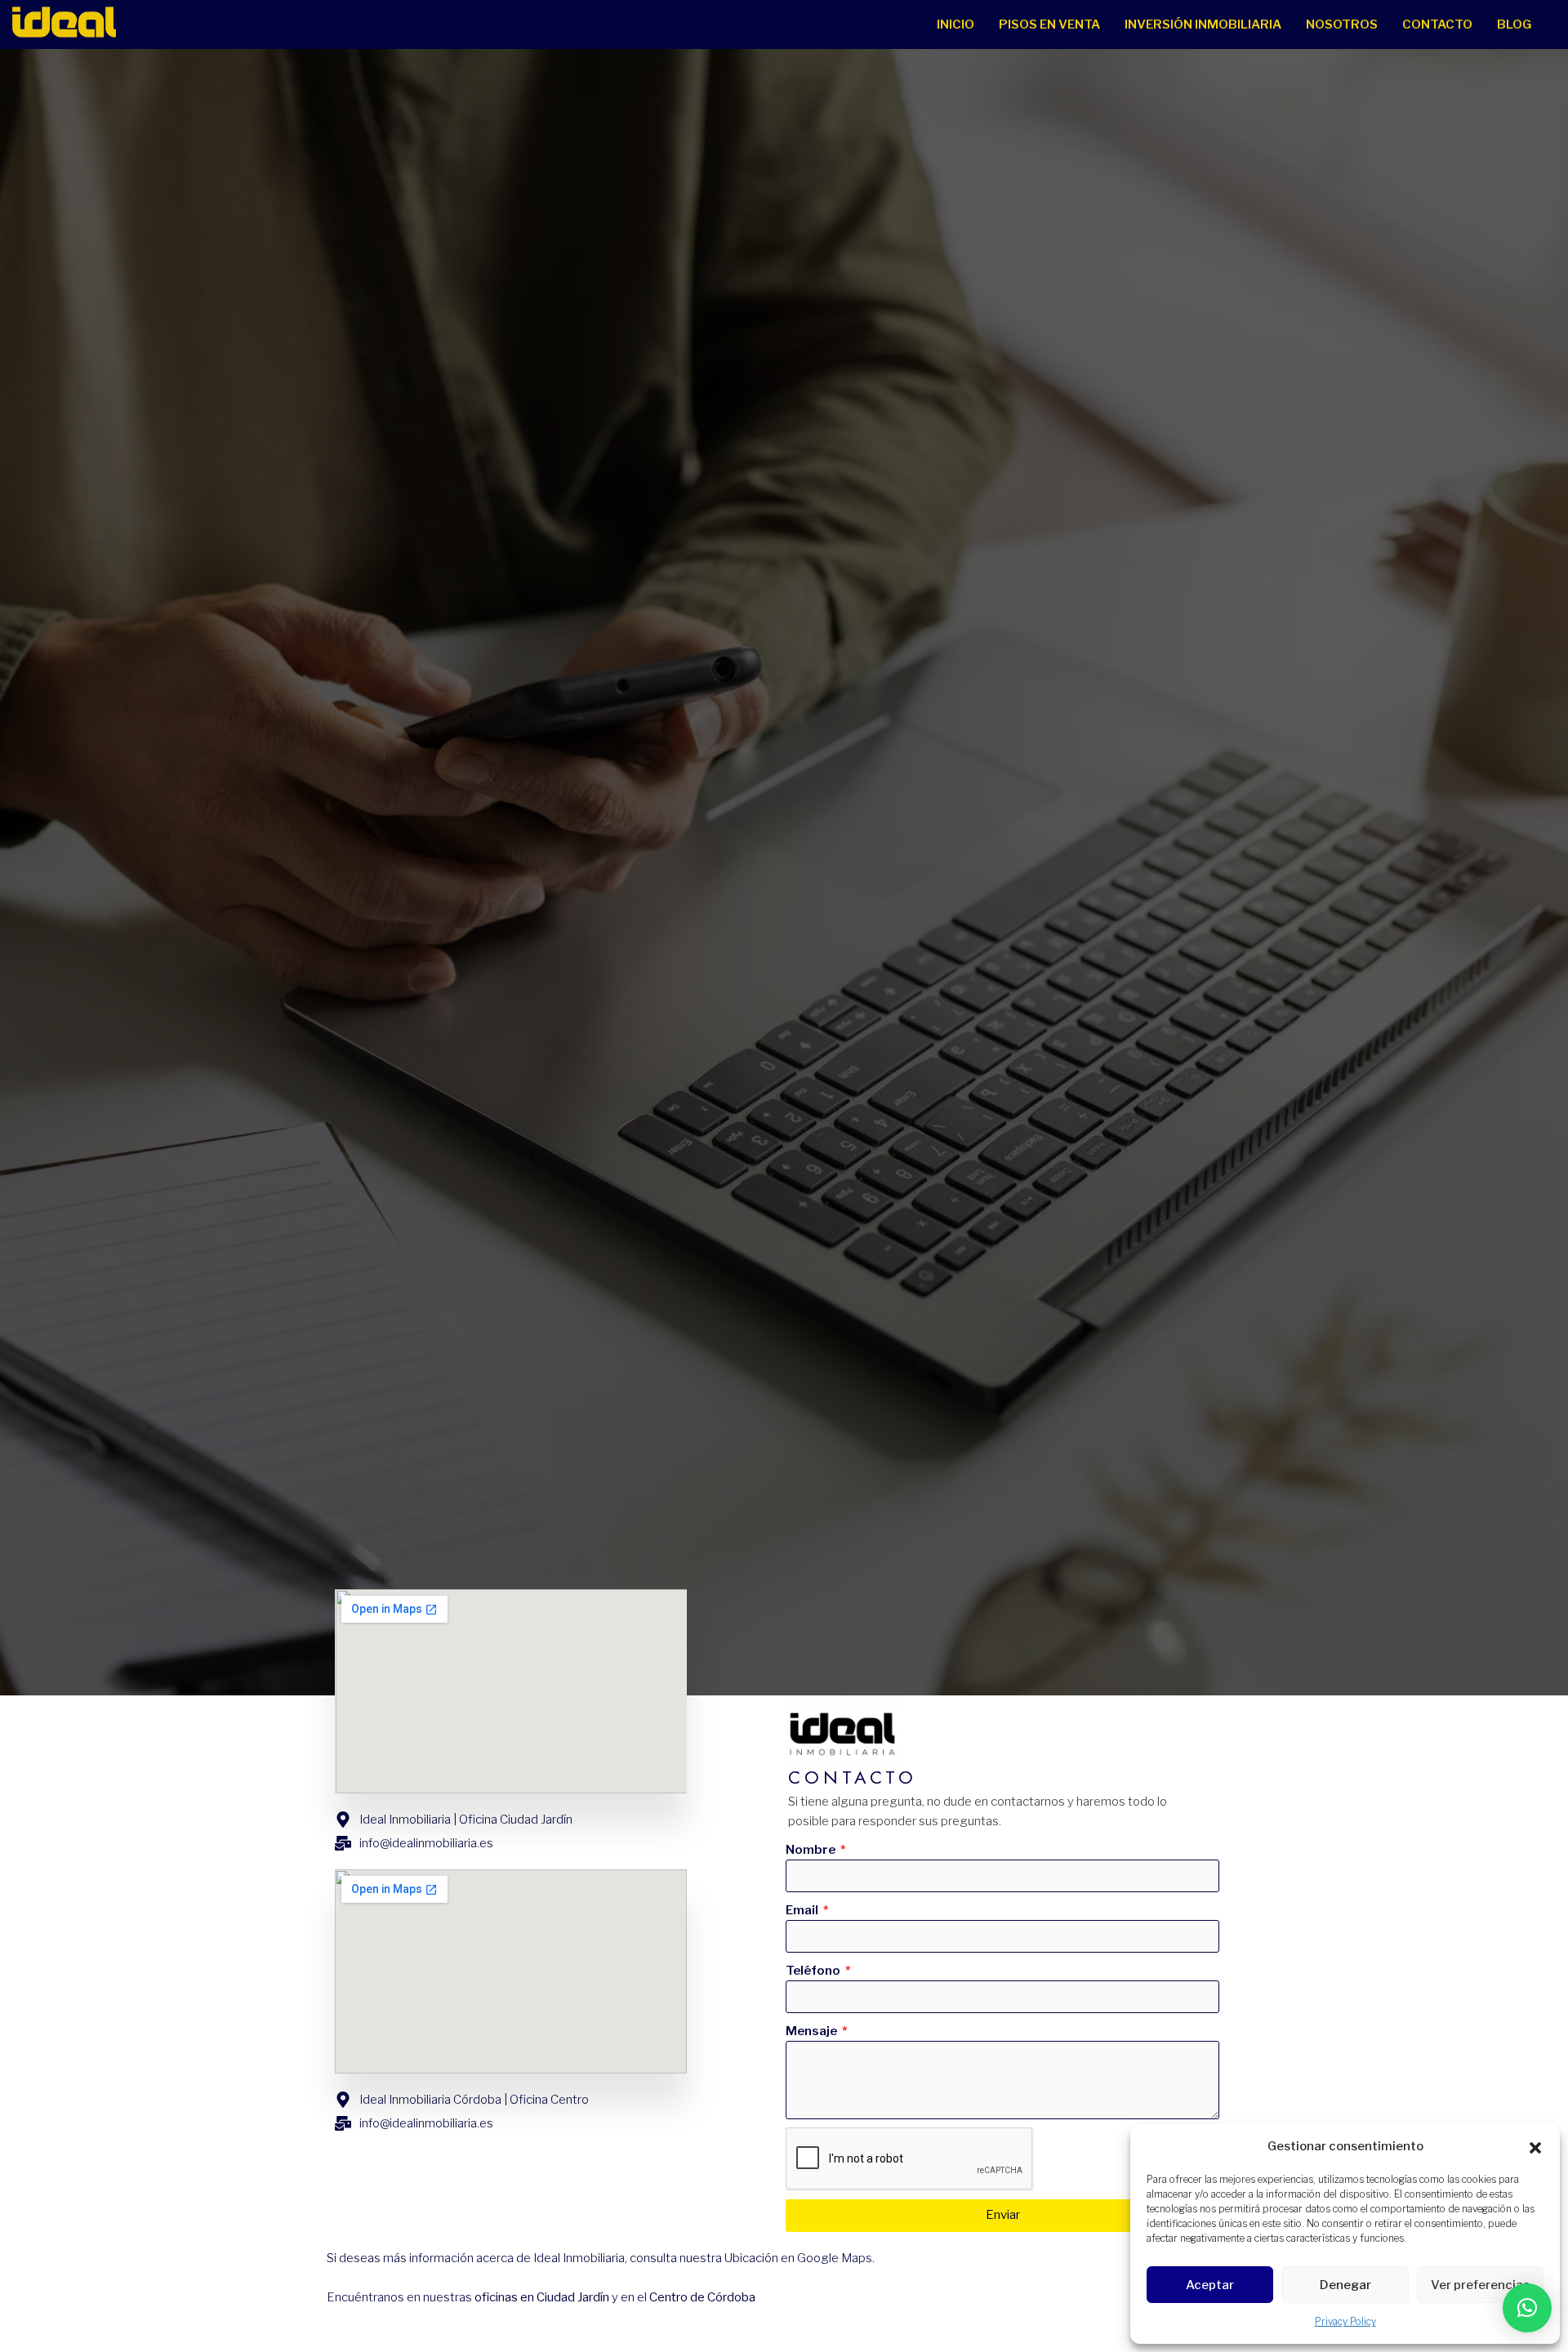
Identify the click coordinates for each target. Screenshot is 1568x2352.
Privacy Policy (1345, 2321)
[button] (1535, 2146)
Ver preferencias (1480, 2285)
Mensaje (813, 2031)
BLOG (1514, 24)
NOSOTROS (1342, 24)
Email (803, 1910)
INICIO (955, 24)
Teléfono (814, 1971)
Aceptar (1210, 2285)
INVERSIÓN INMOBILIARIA (1203, 24)
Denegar (1345, 2285)
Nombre (812, 1850)
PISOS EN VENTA (1049, 24)
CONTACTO (1437, 24)
